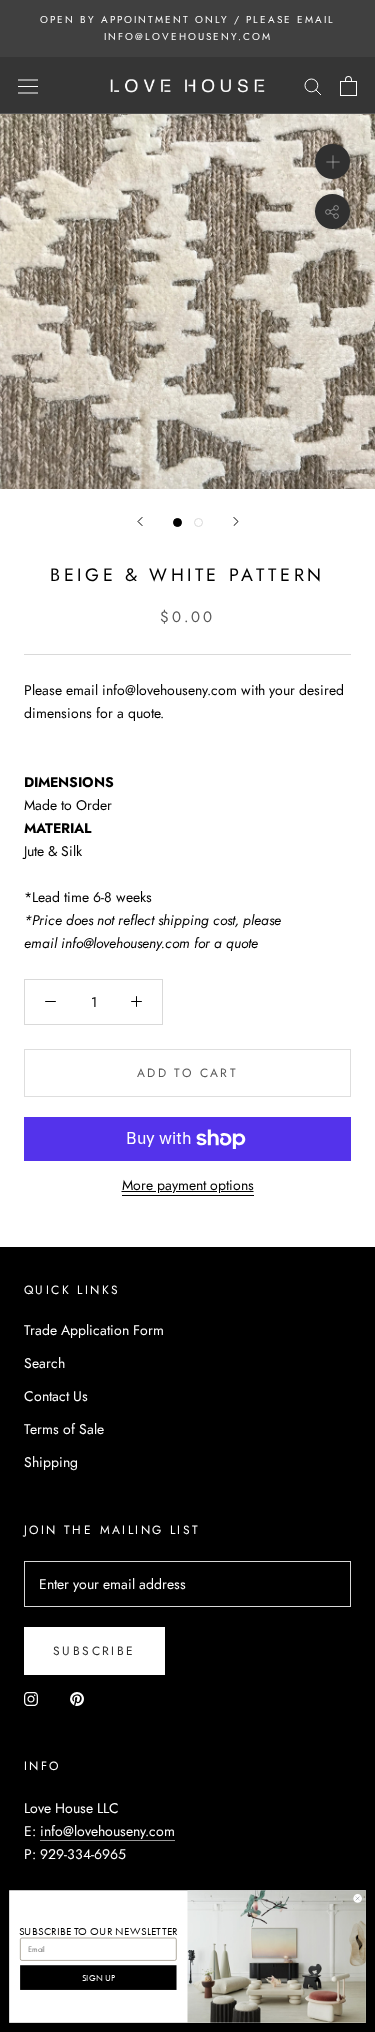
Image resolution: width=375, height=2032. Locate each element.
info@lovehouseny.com (107, 1831)
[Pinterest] (77, 1697)
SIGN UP (98, 1977)
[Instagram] (31, 1697)
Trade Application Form (94, 1330)
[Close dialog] (357, 1898)
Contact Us (56, 1396)
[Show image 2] (198, 522)
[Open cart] (348, 86)
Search (44, 1363)
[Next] (236, 521)
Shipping (51, 1462)
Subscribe (94, 1651)
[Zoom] (332, 161)
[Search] (313, 85)
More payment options (188, 1185)
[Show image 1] (177, 522)
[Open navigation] (28, 86)
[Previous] (140, 521)
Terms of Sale (64, 1429)
